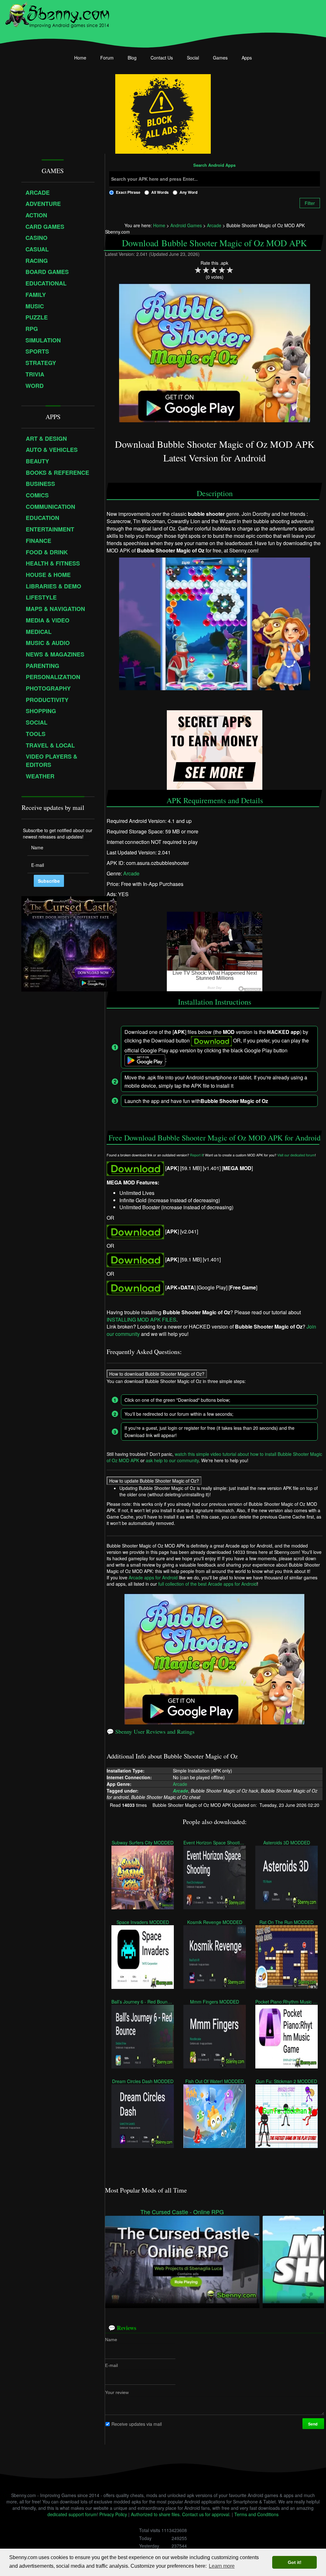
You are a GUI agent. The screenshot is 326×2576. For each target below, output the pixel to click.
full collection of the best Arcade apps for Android (208, 1584)
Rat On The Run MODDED (287, 1922)
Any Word (188, 192)
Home (80, 58)
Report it (197, 1155)
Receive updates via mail (137, 2424)
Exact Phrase (128, 192)
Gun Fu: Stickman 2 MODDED (287, 2081)
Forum (107, 58)
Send (313, 2424)
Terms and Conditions (256, 2514)
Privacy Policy (113, 2514)
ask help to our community (172, 1460)
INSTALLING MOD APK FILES (142, 1320)
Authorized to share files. (156, 2514)
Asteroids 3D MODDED (286, 1842)
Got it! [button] (295, 2562)
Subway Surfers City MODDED (143, 1842)
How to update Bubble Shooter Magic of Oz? (154, 1481)
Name (111, 2339)
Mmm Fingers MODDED (215, 2001)
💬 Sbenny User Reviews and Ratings (151, 1731)
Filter (310, 203)
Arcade (131, 873)
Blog (132, 58)
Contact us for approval (206, 2514)
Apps (247, 58)
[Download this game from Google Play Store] (135, 1287)
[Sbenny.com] (57, 14)
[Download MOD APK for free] (135, 1168)
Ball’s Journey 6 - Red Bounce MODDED (143, 2001)
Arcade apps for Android (153, 1577)
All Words (160, 192)
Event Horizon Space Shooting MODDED (215, 1842)
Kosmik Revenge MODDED (214, 1922)
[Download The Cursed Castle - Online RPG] (182, 2259)
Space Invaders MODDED (142, 1922)
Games (220, 58)
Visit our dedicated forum (296, 1155)
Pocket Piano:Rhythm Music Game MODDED (287, 2001)
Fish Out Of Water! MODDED (215, 2081)
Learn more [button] (222, 2566)
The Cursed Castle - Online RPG (182, 2212)
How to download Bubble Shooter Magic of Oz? (157, 1374)
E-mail (111, 2365)
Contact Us (162, 58)
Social (193, 58)
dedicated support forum (72, 2514)
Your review (117, 2392)
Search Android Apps (214, 165)
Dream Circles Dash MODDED (142, 2081)
